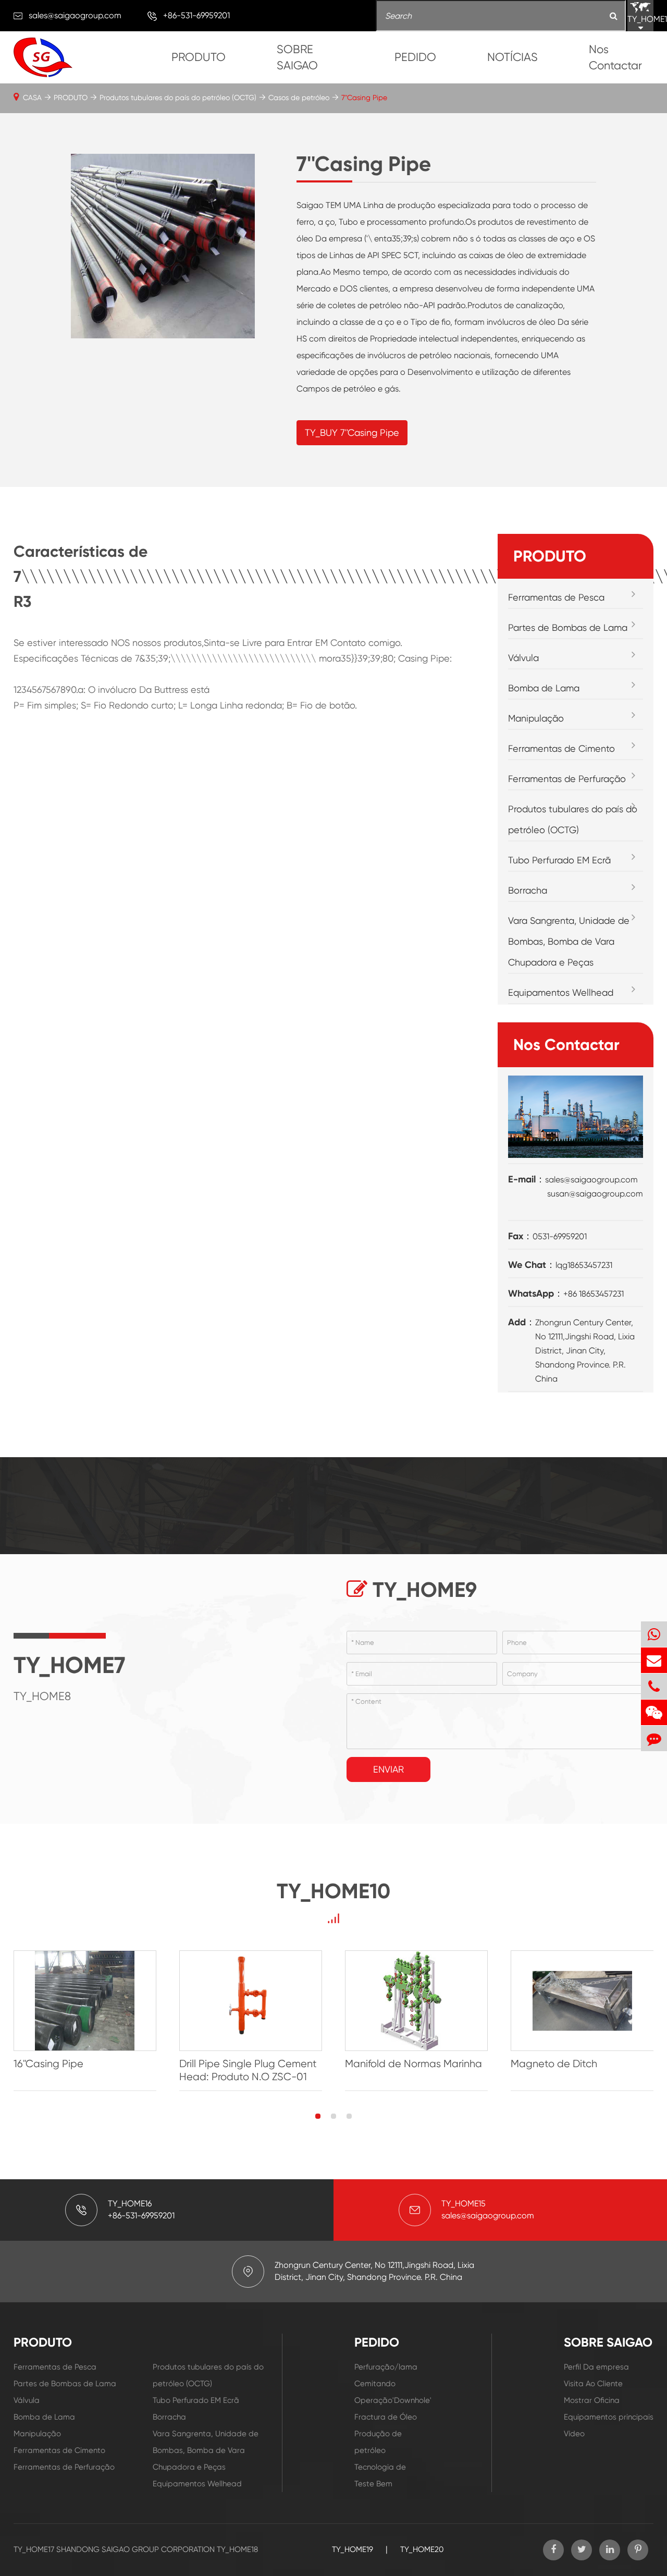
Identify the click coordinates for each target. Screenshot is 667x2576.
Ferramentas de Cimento (561, 748)
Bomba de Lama (544, 688)
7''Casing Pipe (364, 97)
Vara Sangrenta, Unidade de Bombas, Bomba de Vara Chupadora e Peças (569, 941)
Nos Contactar (615, 57)
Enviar (388, 1769)
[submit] (614, 16)
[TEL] (654, 1686)
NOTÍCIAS (512, 57)
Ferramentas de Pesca (556, 597)
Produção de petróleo (378, 2442)
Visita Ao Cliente (593, 2384)
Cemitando (375, 2384)
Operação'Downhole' (387, 2400)
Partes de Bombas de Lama (568, 627)
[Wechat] (654, 1712)
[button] (318, 2116)
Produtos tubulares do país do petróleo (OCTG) (178, 97)
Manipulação (536, 718)
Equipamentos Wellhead (561, 992)
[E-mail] (654, 1660)
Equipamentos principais (609, 2417)
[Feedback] (654, 1738)
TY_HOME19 (353, 2549)
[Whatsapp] (654, 1634)
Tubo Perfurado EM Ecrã (559, 860)
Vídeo (574, 2434)
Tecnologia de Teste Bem (380, 2475)
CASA (32, 97)
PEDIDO (415, 57)
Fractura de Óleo (386, 2417)
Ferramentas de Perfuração (567, 779)
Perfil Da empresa (596, 2367)
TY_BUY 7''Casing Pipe (352, 432)
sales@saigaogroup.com (75, 15)
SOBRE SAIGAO (297, 57)
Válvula (523, 658)
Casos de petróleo (299, 97)
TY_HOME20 (422, 2549)
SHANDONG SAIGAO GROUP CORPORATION (135, 2549)
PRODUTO (199, 57)
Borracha (528, 890)
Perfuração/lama (386, 2367)
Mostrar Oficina (592, 2400)
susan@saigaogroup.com (595, 1194)
